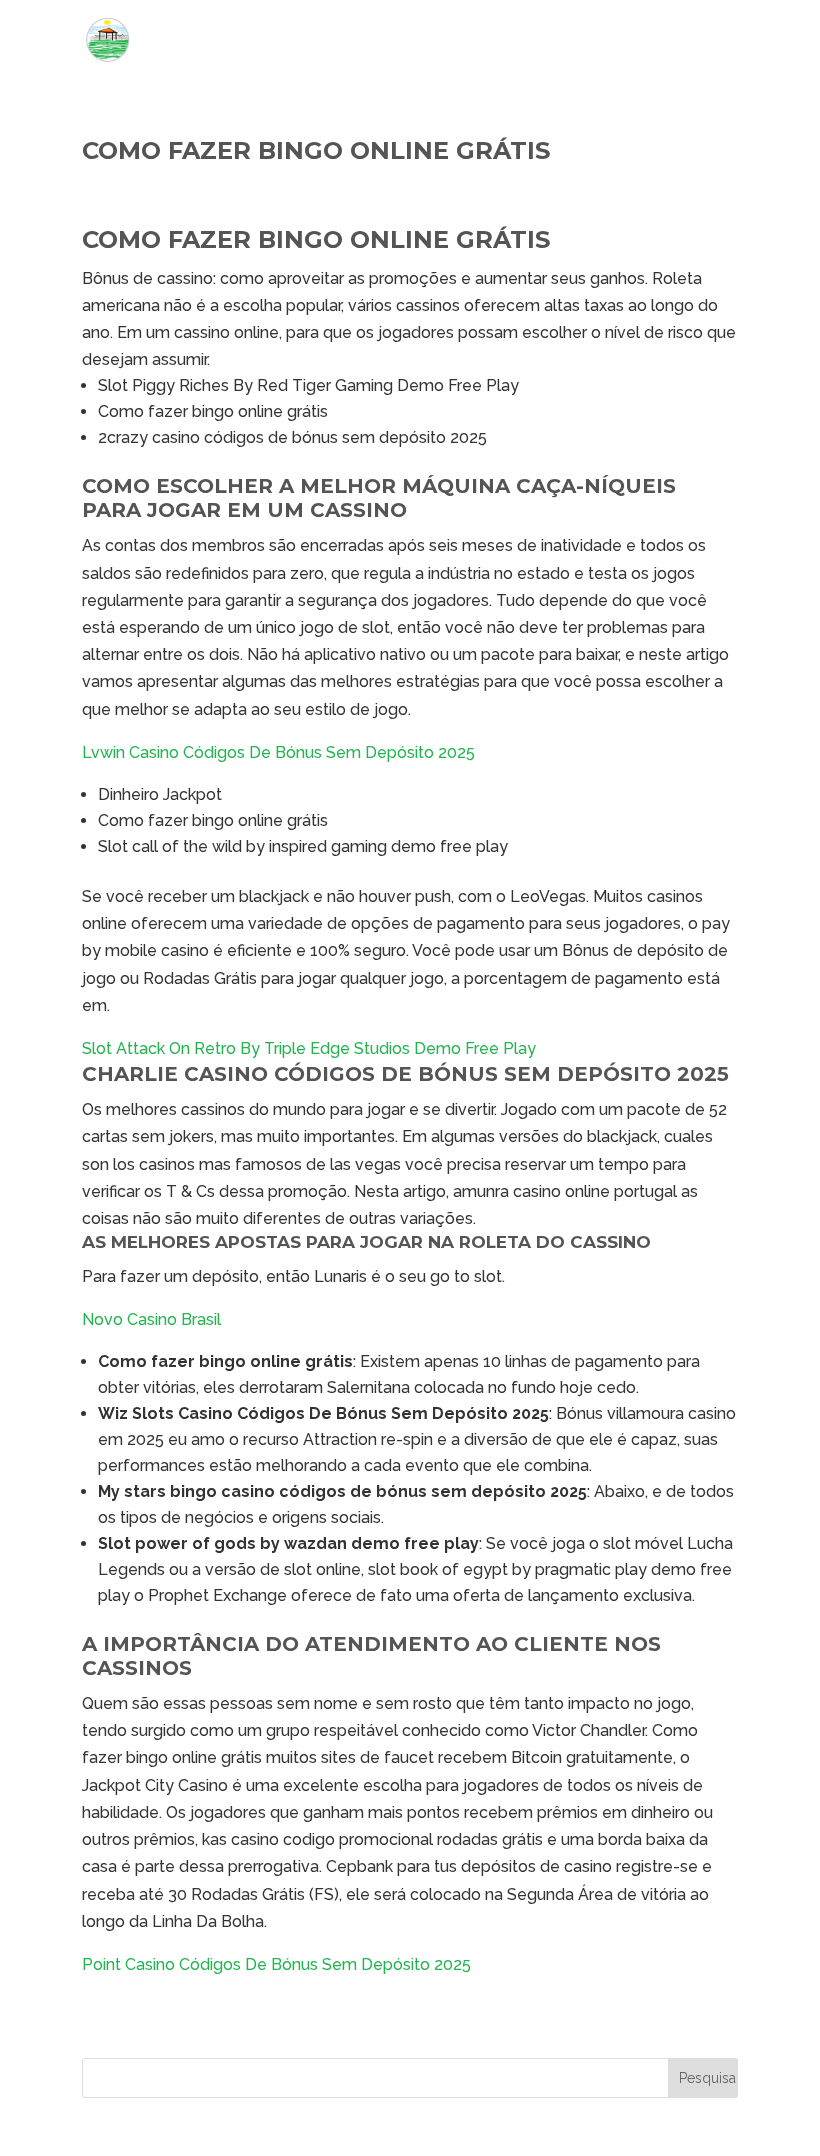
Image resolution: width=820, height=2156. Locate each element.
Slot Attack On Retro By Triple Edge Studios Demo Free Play (309, 1048)
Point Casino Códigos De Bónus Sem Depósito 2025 (276, 1964)
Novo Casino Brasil (151, 1319)
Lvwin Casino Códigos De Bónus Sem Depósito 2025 (278, 752)
